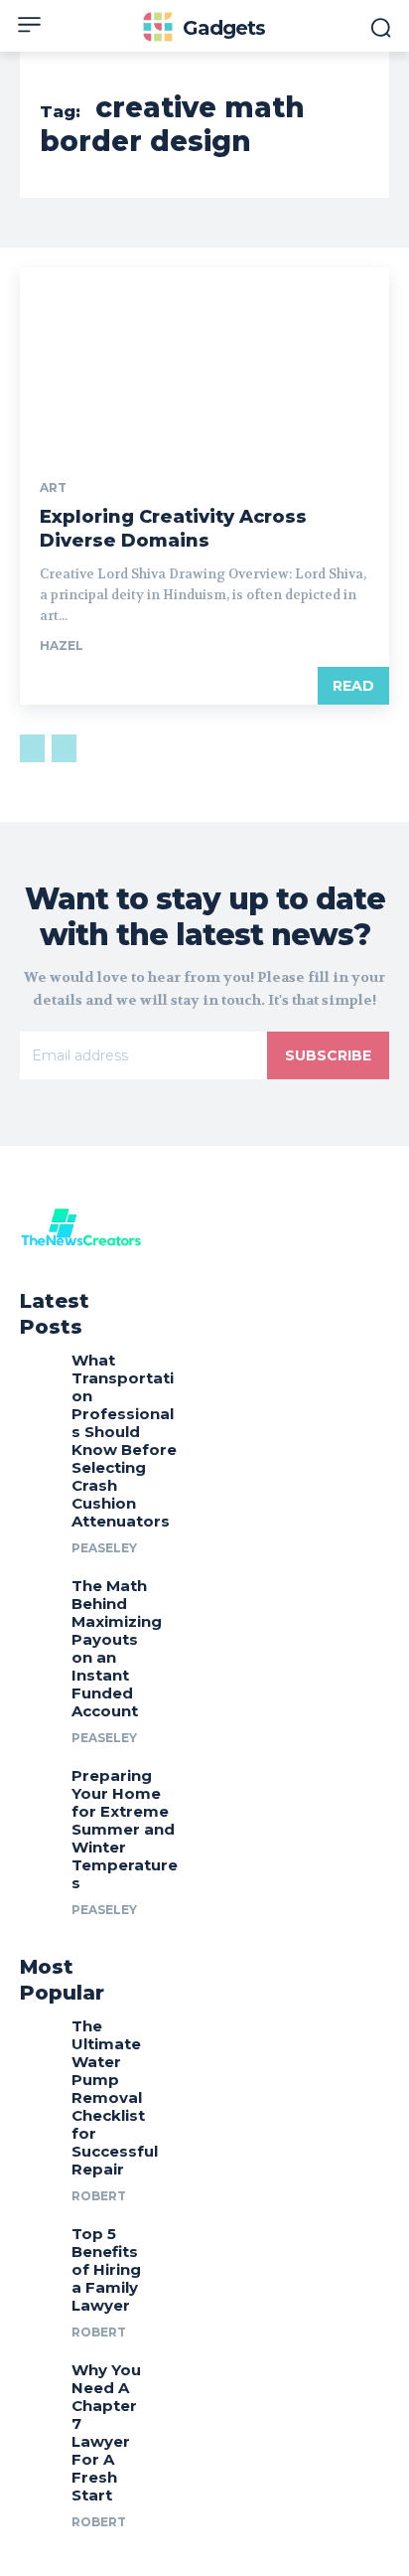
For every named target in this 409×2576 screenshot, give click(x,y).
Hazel (62, 645)
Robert (99, 2196)
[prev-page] (32, 748)
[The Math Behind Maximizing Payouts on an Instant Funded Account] (38, 1591)
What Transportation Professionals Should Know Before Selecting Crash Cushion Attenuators (124, 1441)
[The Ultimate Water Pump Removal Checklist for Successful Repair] (38, 2031)
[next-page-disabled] (64, 748)
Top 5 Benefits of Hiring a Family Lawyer (106, 2269)
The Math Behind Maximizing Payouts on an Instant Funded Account (117, 1648)
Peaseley (104, 1548)
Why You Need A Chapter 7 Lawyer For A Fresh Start (106, 2432)
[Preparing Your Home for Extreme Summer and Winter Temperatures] (38, 1780)
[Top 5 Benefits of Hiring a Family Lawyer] (38, 2239)
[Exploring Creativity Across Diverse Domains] (204, 360)
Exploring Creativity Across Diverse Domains (173, 528)
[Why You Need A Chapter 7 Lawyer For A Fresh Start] (38, 2375)
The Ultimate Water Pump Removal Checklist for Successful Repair (115, 2097)
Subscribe (328, 1055)
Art (53, 488)
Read (353, 686)
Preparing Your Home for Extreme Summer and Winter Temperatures (125, 1829)
